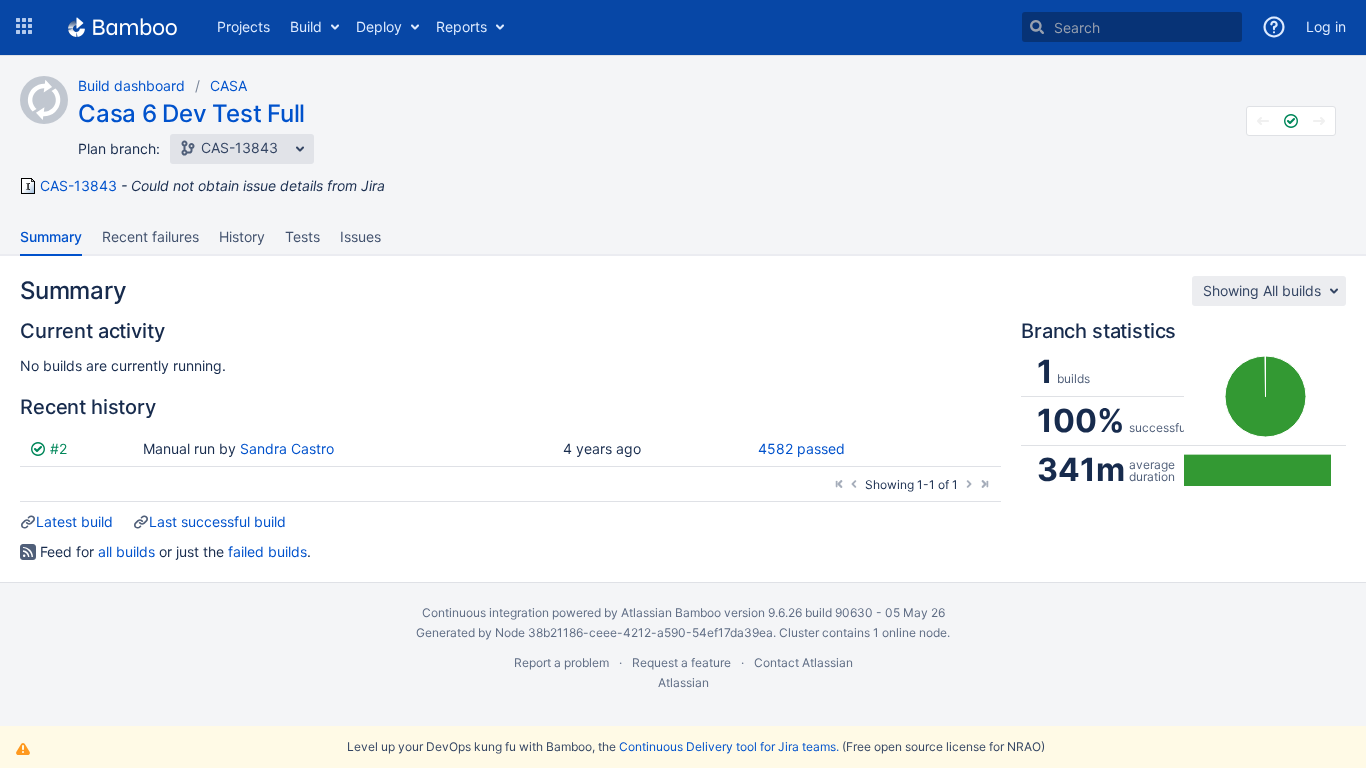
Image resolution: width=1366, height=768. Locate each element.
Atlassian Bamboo (671, 612)
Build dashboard (131, 85)
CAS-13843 (78, 186)
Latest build (74, 521)
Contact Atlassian (803, 662)
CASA (228, 85)
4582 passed (801, 448)
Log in (1326, 26)
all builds (126, 551)
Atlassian (683, 682)
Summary (51, 236)
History (242, 236)
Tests (302, 236)
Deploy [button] (379, 26)
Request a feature (681, 662)
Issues (360, 236)
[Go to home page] (122, 27)
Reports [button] (461, 26)
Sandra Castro (287, 448)
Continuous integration (485, 612)
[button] (24, 27)
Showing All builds (1262, 290)
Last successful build (217, 521)
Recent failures (150, 236)
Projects (243, 26)
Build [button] (306, 26)
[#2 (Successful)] (1291, 121)
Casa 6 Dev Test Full (191, 113)
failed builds (267, 551)
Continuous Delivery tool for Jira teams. (729, 746)
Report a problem (561, 662)
